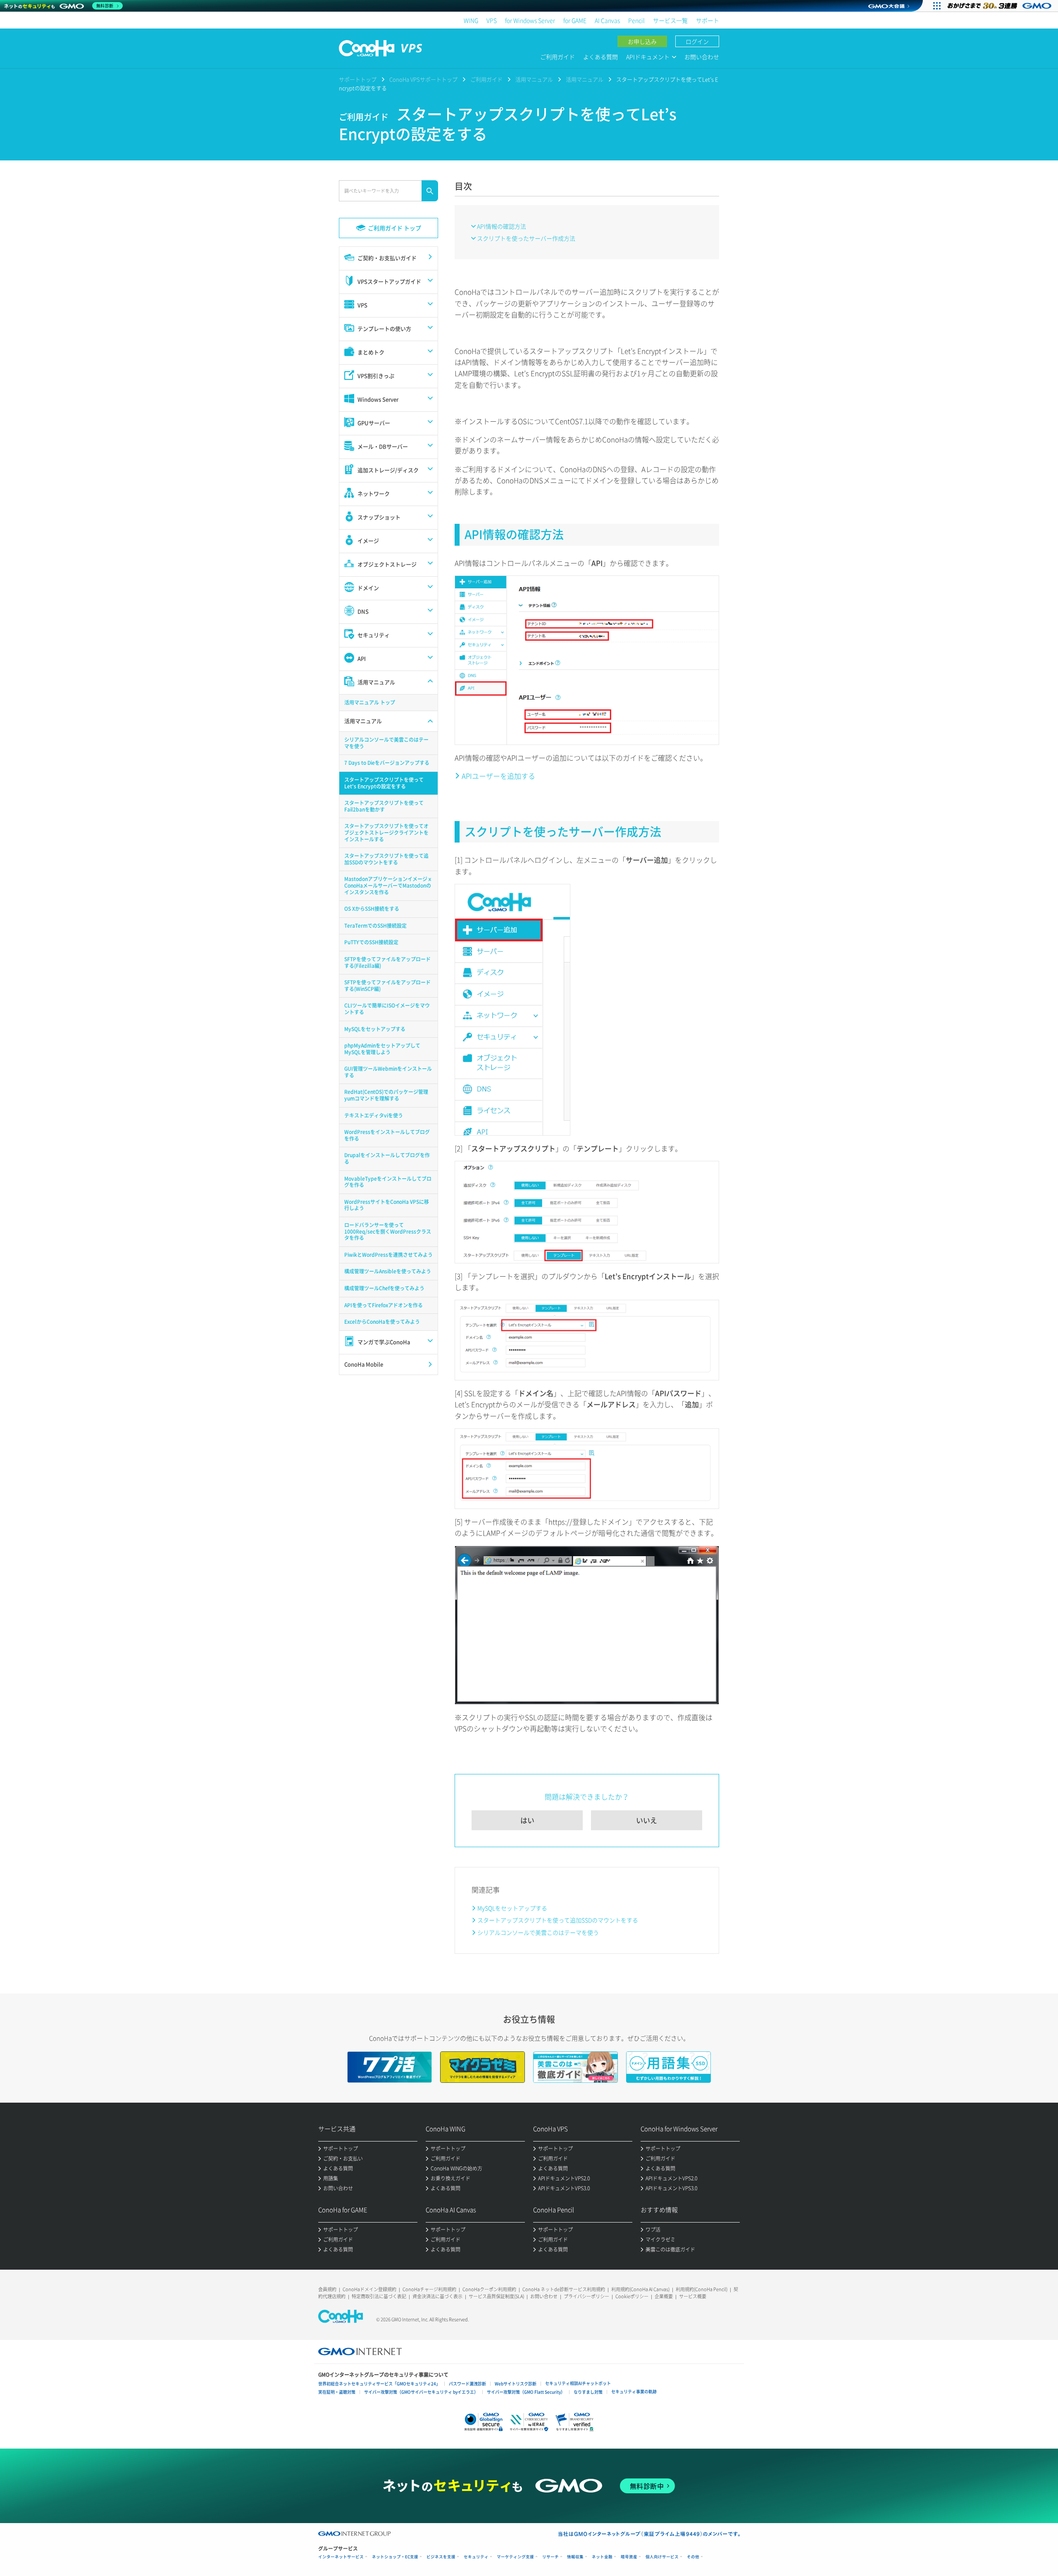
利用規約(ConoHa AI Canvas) (640, 2289)
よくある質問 (600, 57)
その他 (693, 2557)
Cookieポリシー (632, 2296)
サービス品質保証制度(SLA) (496, 2296)
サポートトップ (358, 79)
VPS (492, 20)
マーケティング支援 (515, 2557)
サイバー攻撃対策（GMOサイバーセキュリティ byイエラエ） (421, 2392)
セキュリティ (476, 2557)
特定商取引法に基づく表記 (379, 2296)
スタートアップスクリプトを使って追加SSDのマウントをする (558, 1920)
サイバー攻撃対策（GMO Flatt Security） (526, 2392)
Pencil (636, 20)
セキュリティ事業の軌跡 (634, 2391)
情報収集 (575, 2557)
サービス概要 (693, 2296)
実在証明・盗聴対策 (337, 2392)
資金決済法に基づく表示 (437, 2296)
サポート (708, 20)
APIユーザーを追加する (498, 776)
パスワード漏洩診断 (467, 2384)
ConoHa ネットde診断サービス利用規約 (564, 2289)
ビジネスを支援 (441, 2557)
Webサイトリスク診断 (516, 2384)
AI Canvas (607, 20)
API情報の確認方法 (502, 226)
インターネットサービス (341, 2557)
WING (471, 20)
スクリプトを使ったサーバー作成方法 (526, 238)
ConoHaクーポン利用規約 (489, 2289)
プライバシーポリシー (586, 2296)
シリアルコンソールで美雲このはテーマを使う (538, 1932)
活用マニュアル (534, 79)
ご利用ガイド (558, 57)
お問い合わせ (702, 57)
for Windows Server (530, 20)
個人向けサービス (662, 2557)
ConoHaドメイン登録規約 (369, 2289)
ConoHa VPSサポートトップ (423, 79)
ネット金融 (602, 2557)
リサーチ (550, 2557)
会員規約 (327, 2289)
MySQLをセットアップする (512, 1908)
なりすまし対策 (588, 2392)
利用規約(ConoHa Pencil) (702, 2289)
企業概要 (664, 2296)
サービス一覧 (670, 20)
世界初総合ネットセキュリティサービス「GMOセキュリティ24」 (379, 2384)
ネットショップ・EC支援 (395, 2557)
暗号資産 (629, 2557)
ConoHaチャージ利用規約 (429, 2289)
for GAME (575, 20)
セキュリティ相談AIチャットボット (578, 2383)
